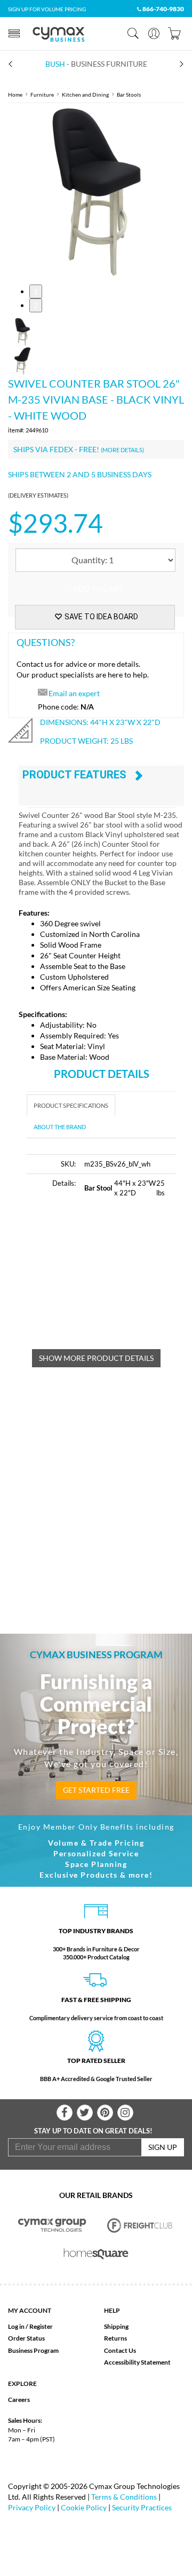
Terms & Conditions (124, 2497)
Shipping (116, 2326)
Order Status (26, 2338)
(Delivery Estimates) (38, 495)
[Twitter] (85, 2113)
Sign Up (163, 2147)
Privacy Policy (32, 2507)
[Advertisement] (109, 1280)
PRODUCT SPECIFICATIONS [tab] (71, 1105)
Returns (115, 2338)
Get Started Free (96, 1790)
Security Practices (142, 2507)
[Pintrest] (105, 2113)
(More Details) (122, 450)
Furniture (42, 94)
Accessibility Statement (137, 2362)
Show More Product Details (96, 1358)
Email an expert (74, 693)
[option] (96, 194)
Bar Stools (129, 94)
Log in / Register (30, 2326)
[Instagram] (125, 2113)
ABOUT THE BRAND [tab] (60, 1127)
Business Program (33, 2350)
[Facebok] (65, 2113)
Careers (19, 2400)
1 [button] (36, 291)
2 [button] (36, 305)
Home (15, 94)
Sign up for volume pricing (47, 9)
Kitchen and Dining (85, 94)
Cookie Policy (84, 2507)
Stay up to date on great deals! (93, 2131)
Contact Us (120, 2350)
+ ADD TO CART (95, 589)
